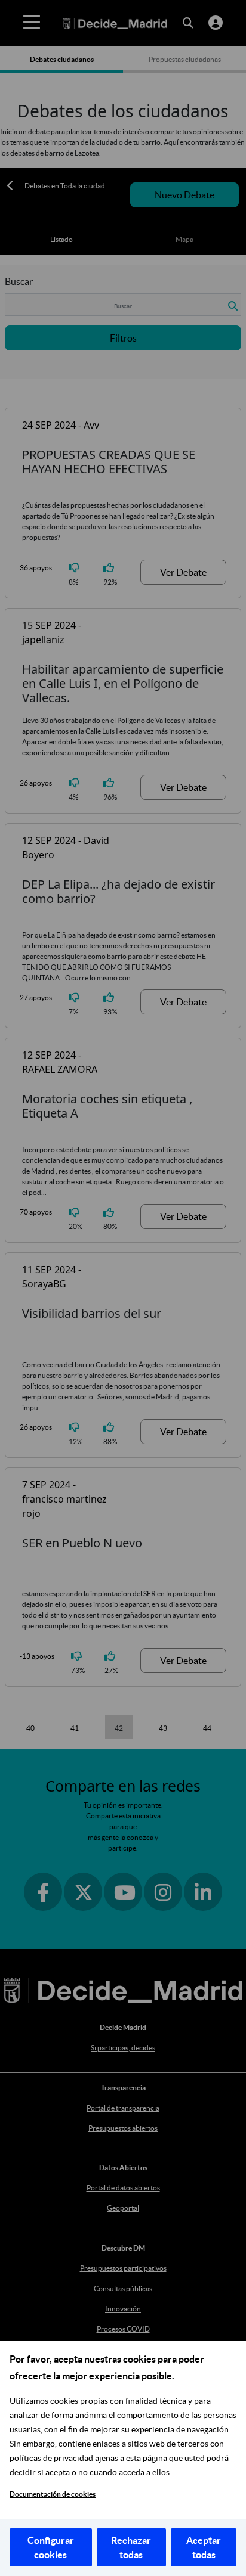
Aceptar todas (204, 2547)
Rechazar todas (131, 2547)
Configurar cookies (51, 2547)
